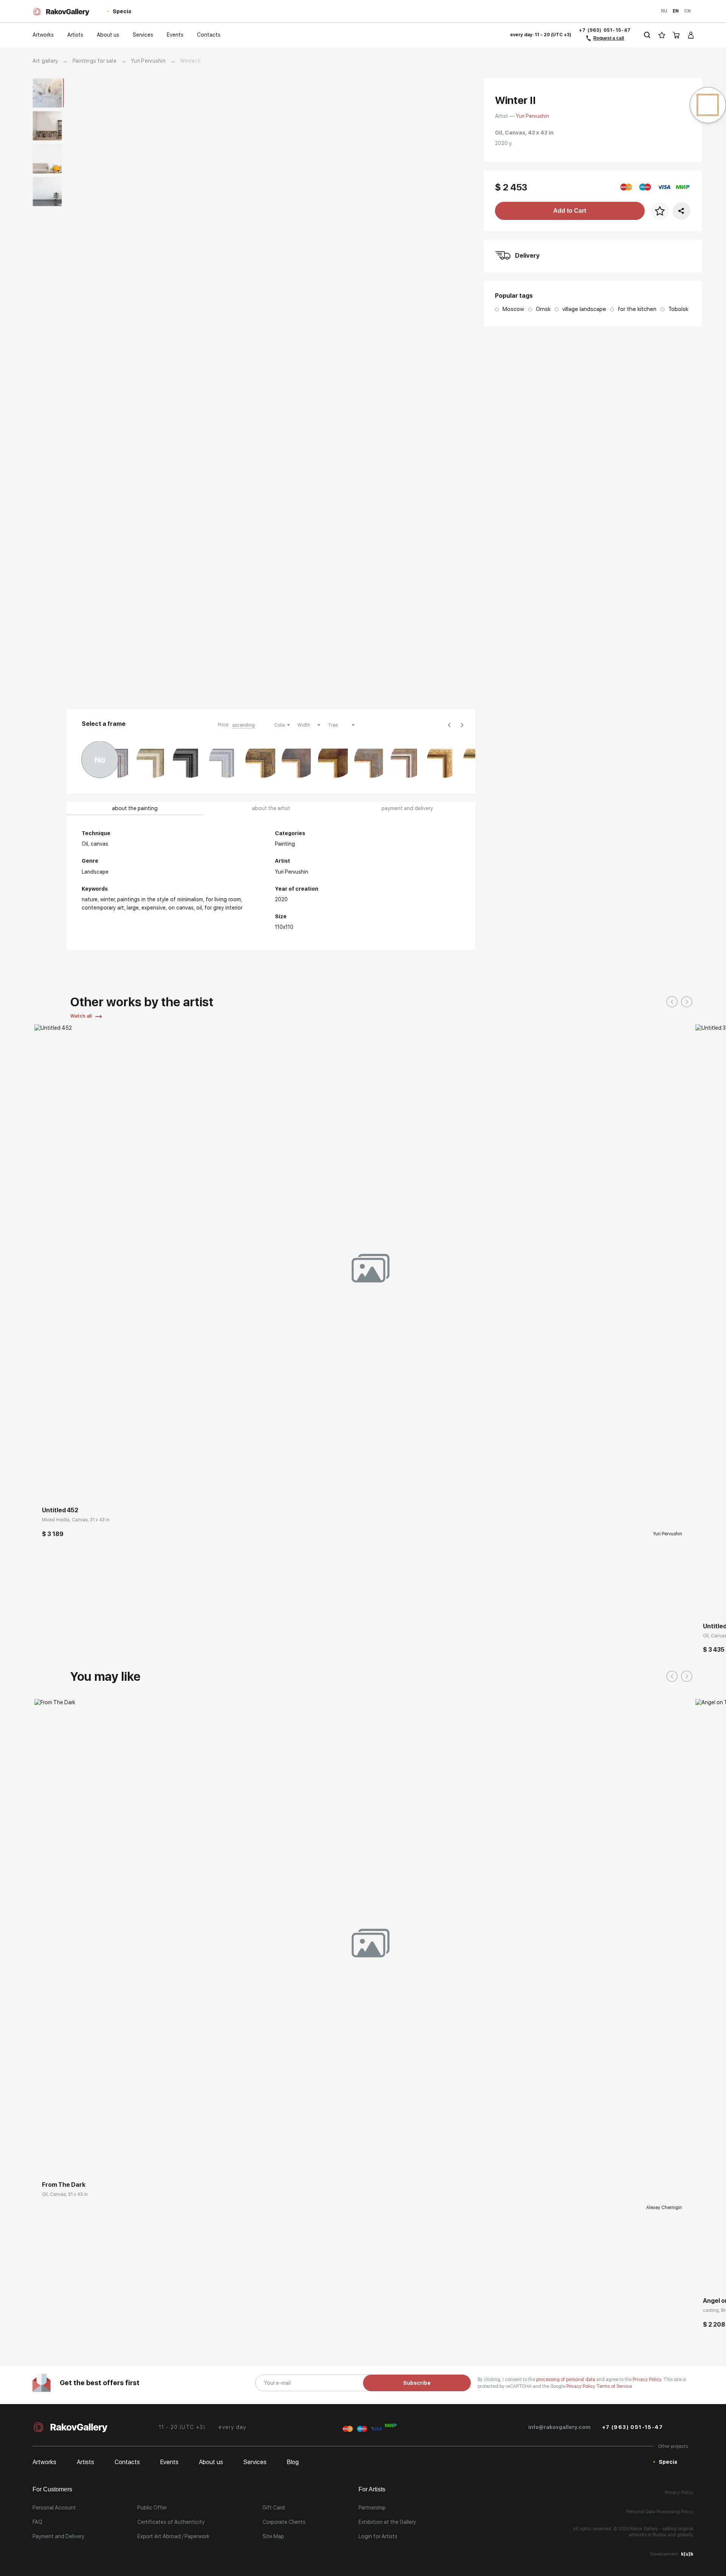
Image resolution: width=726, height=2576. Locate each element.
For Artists (372, 2489)
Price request (58, 2162)
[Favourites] (662, 35)
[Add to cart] (46, 1488)
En (676, 11)
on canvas (181, 908)
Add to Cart (570, 211)
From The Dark (64, 2185)
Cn (687, 11)
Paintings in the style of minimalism (160, 899)
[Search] (647, 35)
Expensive (154, 908)
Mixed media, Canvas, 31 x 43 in (76, 1520)
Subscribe (417, 2383)
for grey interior (223, 908)
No (100, 760)
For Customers (52, 2489)
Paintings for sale (95, 61)
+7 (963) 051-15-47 (605, 30)
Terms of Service (614, 2386)
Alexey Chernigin (664, 2208)
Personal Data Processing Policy (660, 2512)
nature (90, 899)
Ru (664, 11)
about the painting (135, 808)
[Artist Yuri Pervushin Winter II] (378, 389)
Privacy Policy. (648, 2380)
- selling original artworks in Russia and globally (661, 2532)
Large (133, 908)
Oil (199, 908)
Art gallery (45, 61)
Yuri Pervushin (148, 61)
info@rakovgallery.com (559, 2427)
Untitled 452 (60, 1510)
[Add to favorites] (63, 1488)
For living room (223, 899)
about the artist (271, 808)
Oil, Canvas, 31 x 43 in (65, 2194)
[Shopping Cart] (676, 35)
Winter (107, 899)
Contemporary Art (103, 908)
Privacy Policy (581, 2386)
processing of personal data (566, 2380)
